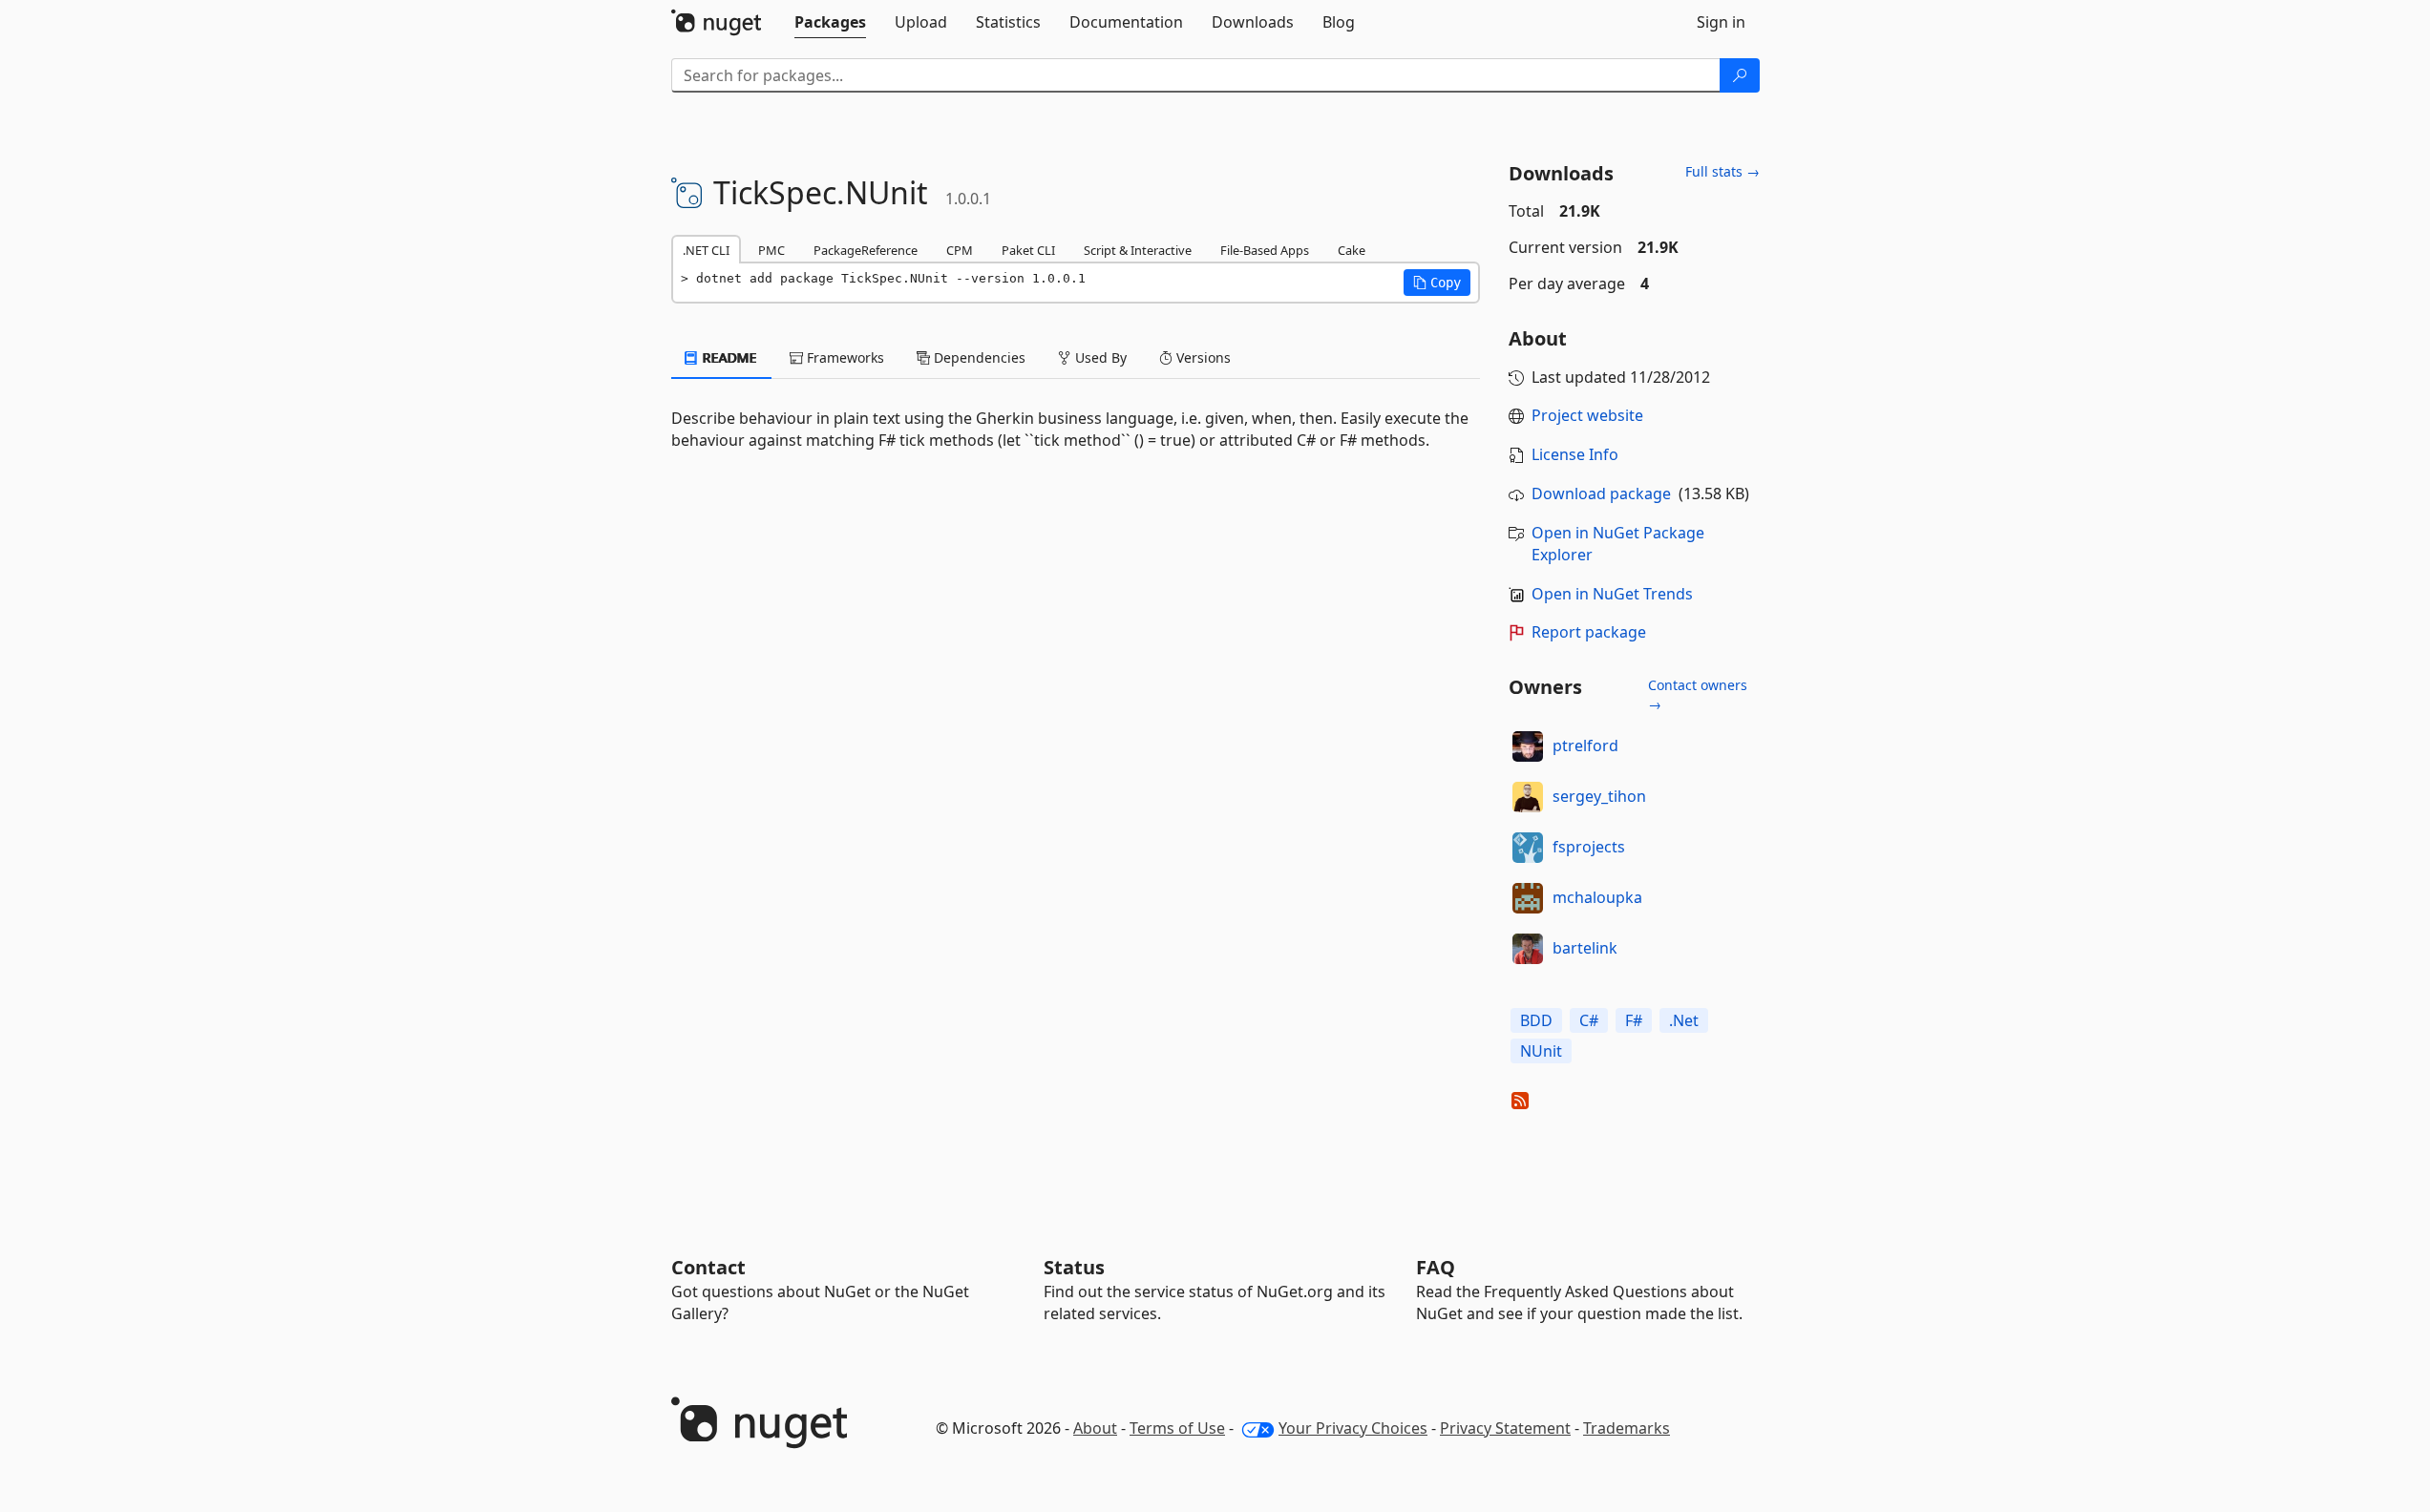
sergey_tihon (1599, 796)
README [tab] (728, 357)
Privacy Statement (1505, 1428)
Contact (708, 1267)
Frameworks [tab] (844, 357)
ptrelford (1585, 745)
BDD (1536, 1020)
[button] (1437, 283)
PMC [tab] (771, 250)
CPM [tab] (960, 250)
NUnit (1541, 1051)
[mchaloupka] (1528, 898)
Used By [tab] (1099, 357)
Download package (1601, 493)
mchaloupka (1597, 897)
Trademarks (1627, 1428)
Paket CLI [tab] (1028, 250)
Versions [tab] (1202, 357)
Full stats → (1722, 171)
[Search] (1740, 75)
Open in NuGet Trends (1612, 594)
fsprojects (1589, 847)
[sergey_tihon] (1528, 797)
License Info (1575, 454)
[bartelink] (1528, 949)
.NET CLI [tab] (706, 250)
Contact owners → (1698, 694)
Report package (1589, 632)
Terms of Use (1177, 1428)
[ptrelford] (1528, 746)
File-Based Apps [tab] (1265, 250)
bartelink (1585, 948)
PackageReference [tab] (866, 250)
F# (1634, 1020)
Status (1074, 1267)
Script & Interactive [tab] (1138, 250)
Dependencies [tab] (978, 357)
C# (1589, 1020)
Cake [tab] (1352, 250)
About (1095, 1428)
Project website (1587, 415)
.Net (1684, 1020)
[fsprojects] (1528, 848)
